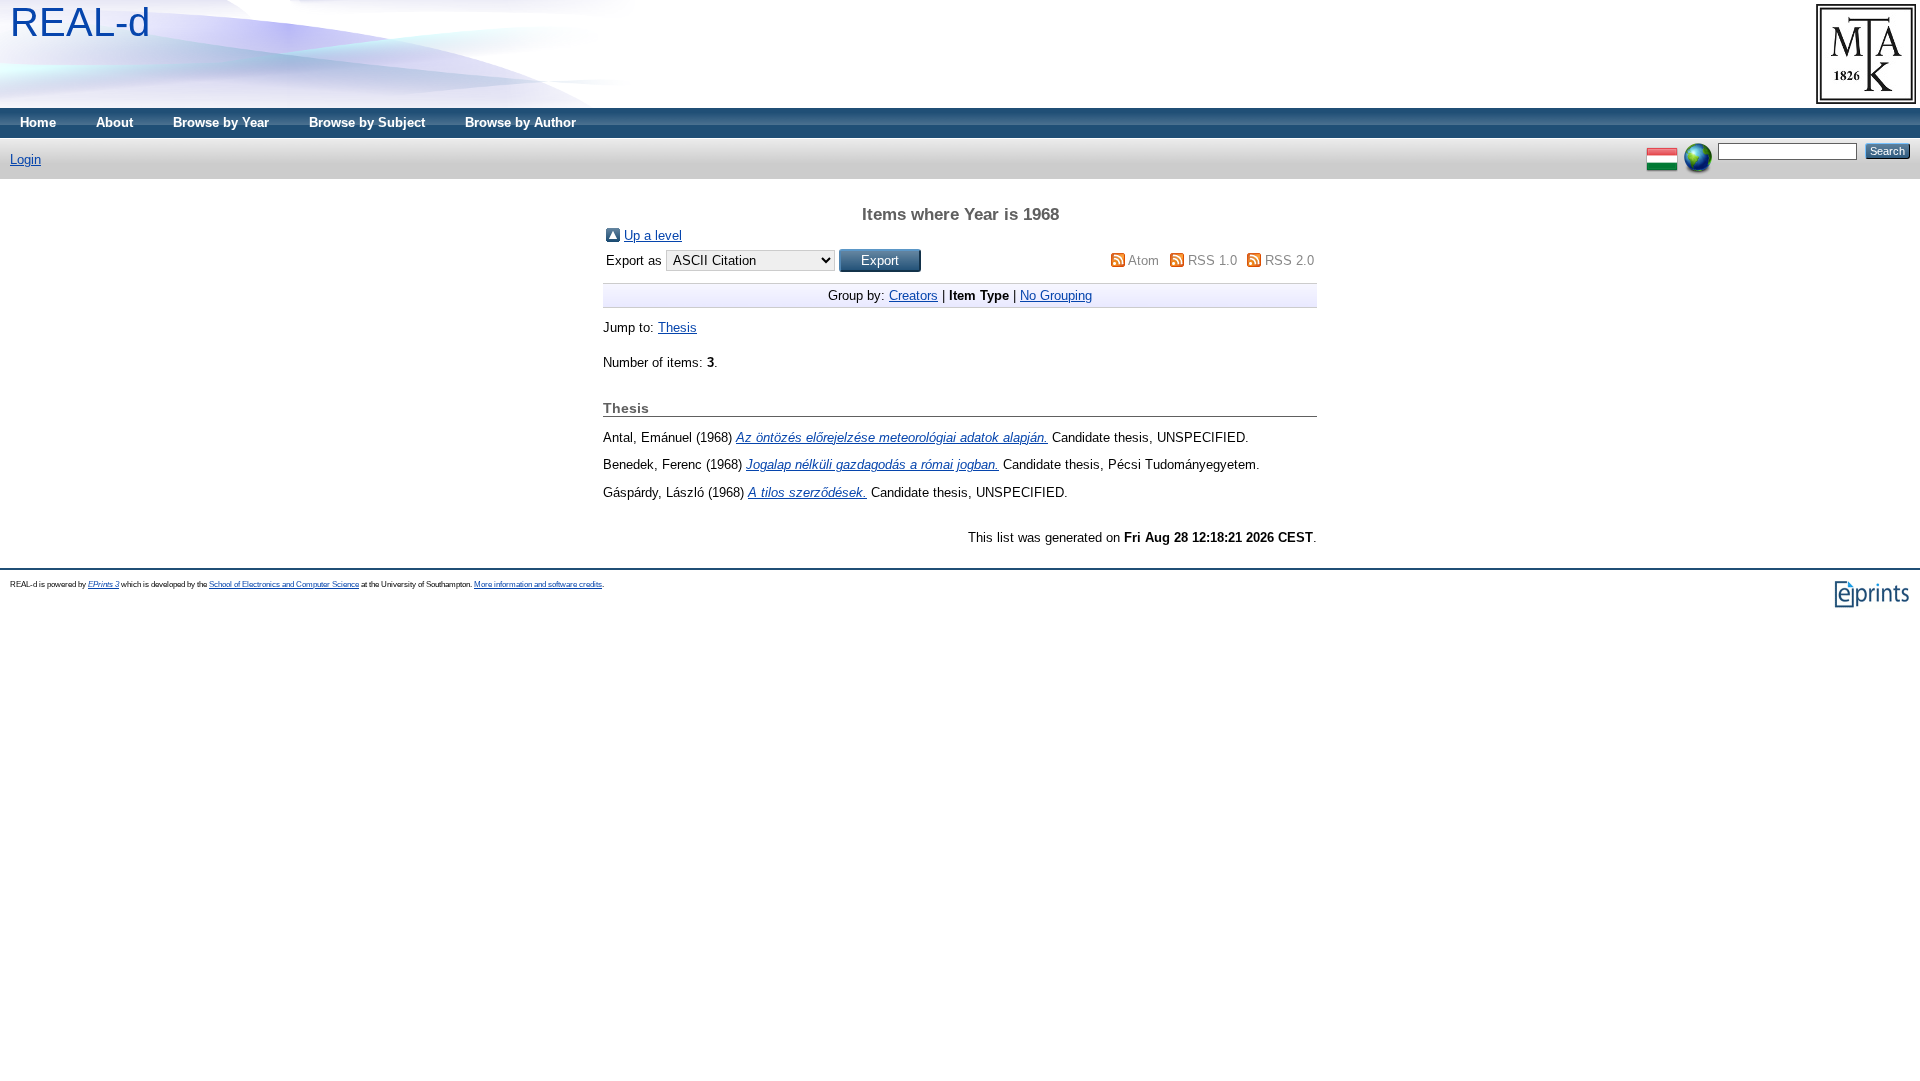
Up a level (653, 235)
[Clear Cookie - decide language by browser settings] (1698, 150)
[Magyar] (1662, 150)
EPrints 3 (103, 584)
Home (38, 122)
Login (25, 159)
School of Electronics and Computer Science (284, 584)
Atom (1143, 260)
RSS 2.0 (1289, 260)
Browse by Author (520, 122)
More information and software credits (538, 584)
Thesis (677, 327)
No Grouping (1056, 295)
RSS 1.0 (1212, 260)
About (114, 122)
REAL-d (80, 22)
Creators (913, 295)
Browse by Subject (367, 122)
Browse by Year (221, 122)
